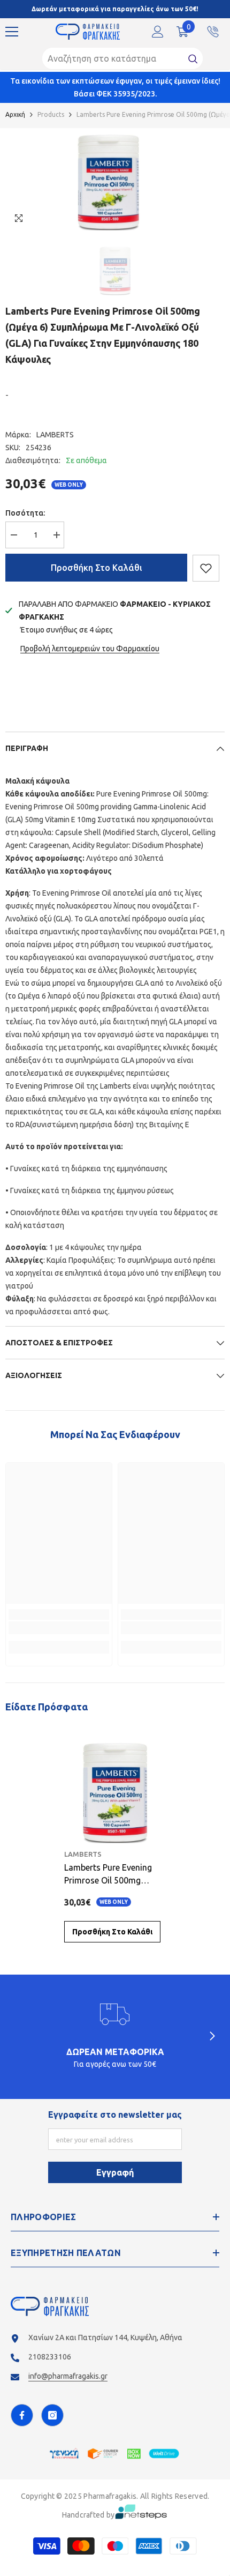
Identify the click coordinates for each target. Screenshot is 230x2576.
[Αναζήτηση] (122, 58)
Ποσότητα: (25, 513)
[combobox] (113, 58)
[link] (59, 1628)
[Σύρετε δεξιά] (212, 2037)
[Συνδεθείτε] (158, 32)
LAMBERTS (55, 435)
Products (51, 114)
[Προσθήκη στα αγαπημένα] (206, 568)
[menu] (12, 32)
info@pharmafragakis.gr (68, 2376)
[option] (108, 179)
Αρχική (15, 114)
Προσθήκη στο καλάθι (97, 568)
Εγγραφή (115, 2172)
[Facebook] (22, 2415)
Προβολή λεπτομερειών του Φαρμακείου (90, 649)
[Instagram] (52, 2415)
